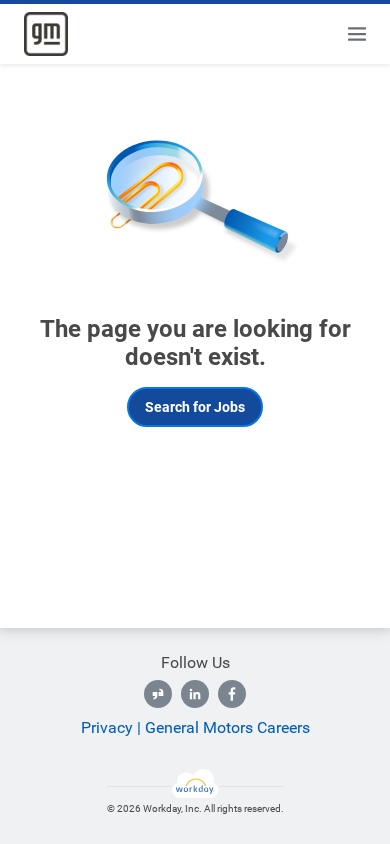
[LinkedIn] (195, 694)
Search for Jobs (195, 407)
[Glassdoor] (158, 694)
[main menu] (357, 34)
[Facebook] (232, 694)
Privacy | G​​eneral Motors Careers (195, 727)
